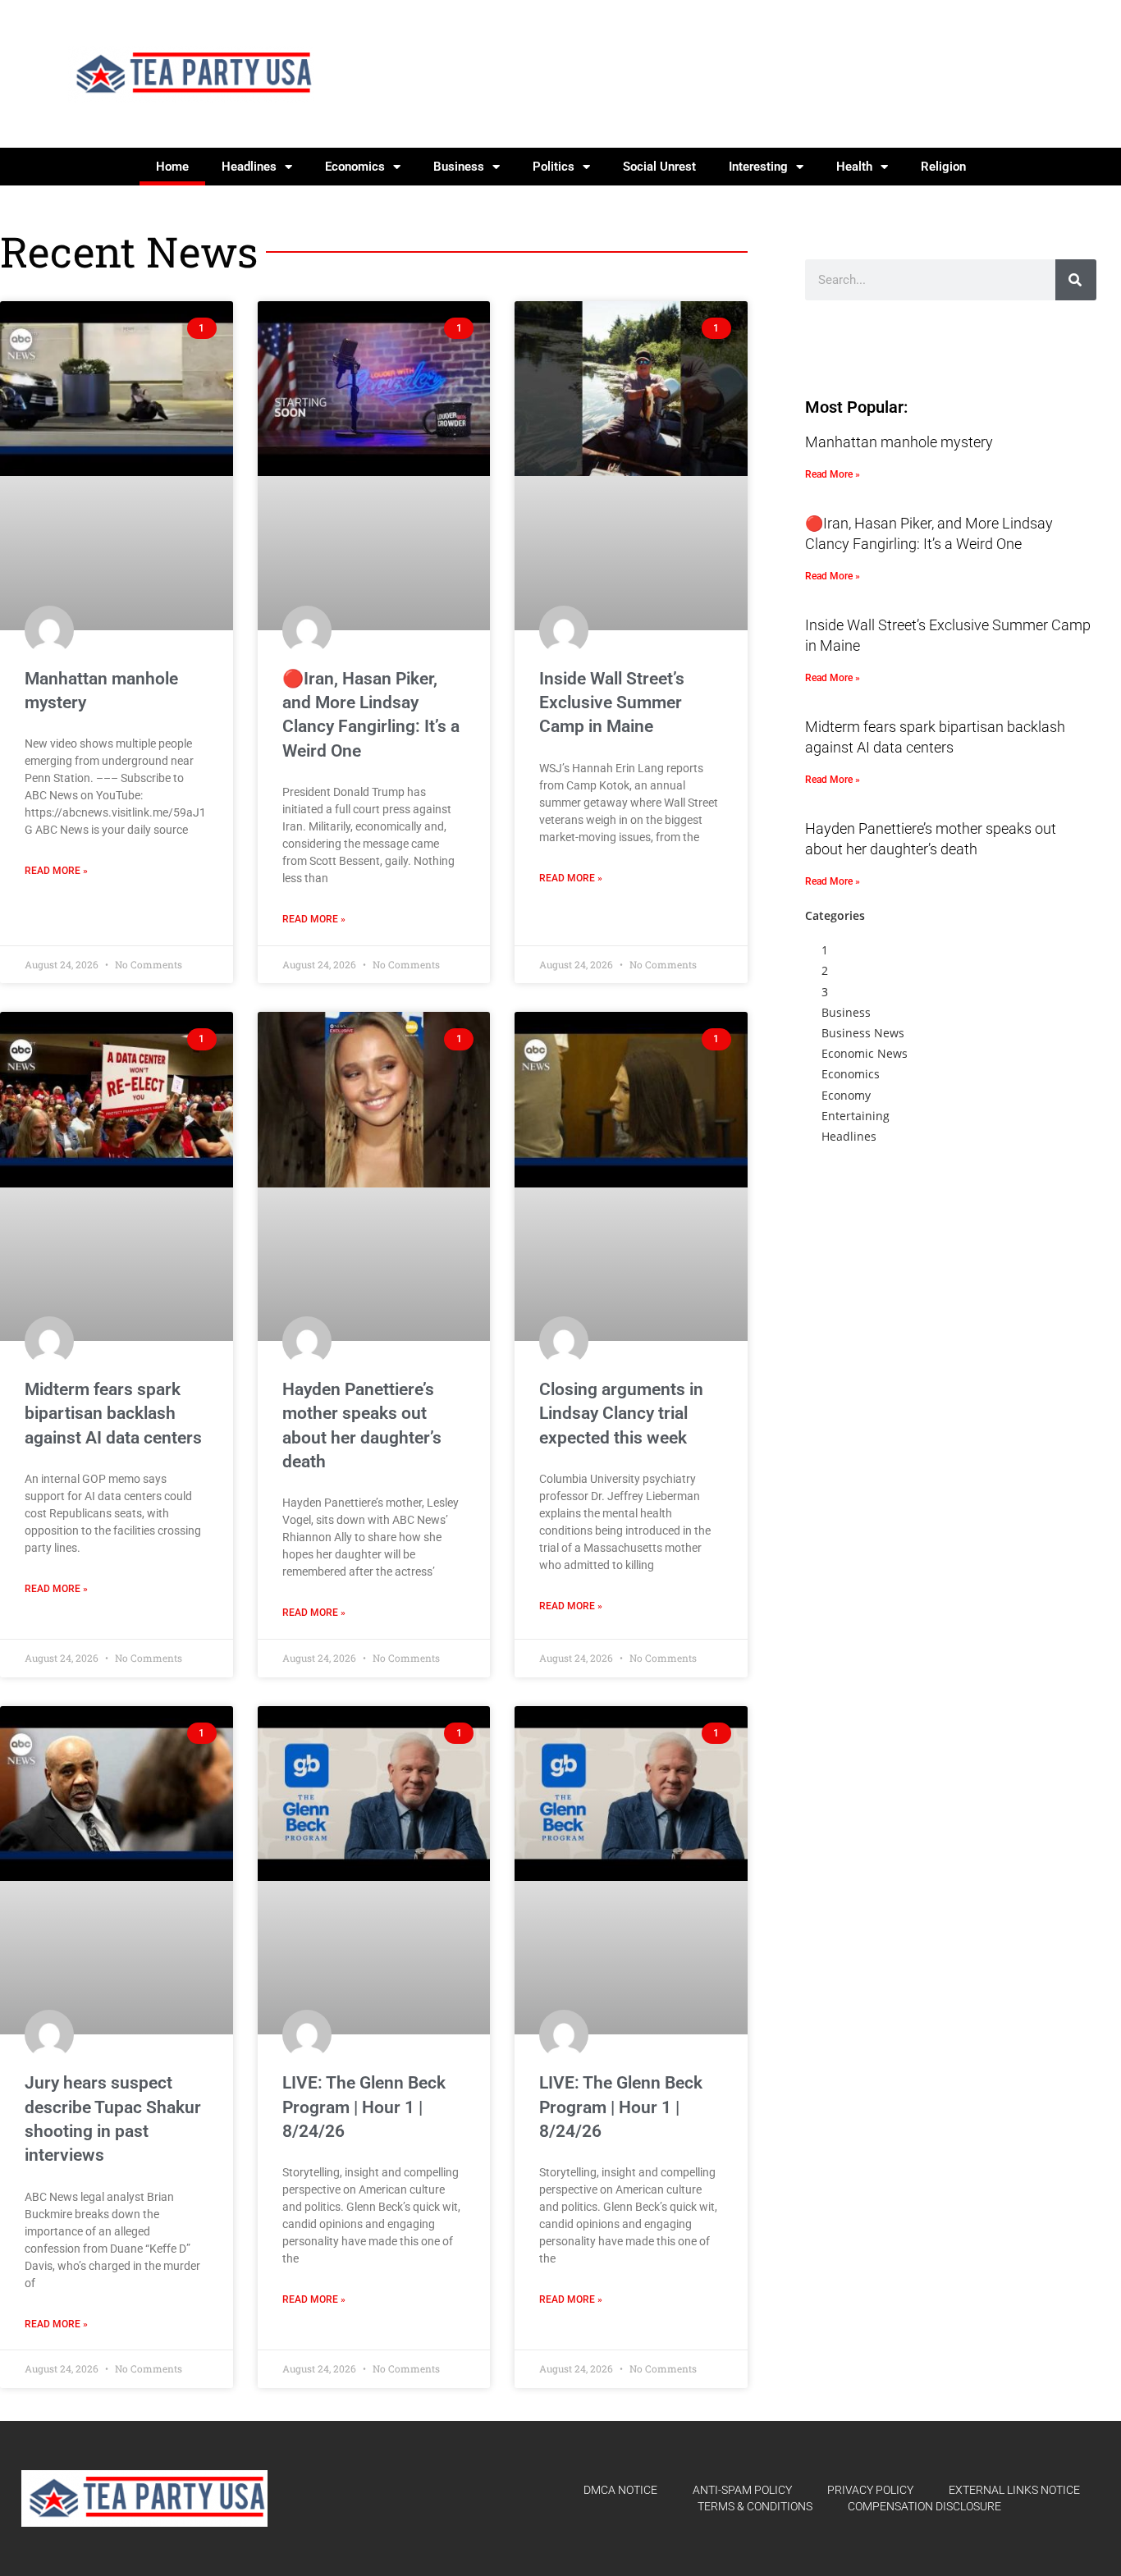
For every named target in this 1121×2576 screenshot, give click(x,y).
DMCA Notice (620, 2490)
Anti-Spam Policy (742, 2490)
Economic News (865, 1053)
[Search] (1076, 280)
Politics (554, 167)
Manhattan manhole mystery (899, 442)
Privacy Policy (870, 2490)
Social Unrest (659, 167)
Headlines (249, 167)
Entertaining (856, 1116)
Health (854, 167)
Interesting (758, 167)
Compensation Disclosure (924, 2506)
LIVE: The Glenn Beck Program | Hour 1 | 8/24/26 (364, 2107)
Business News (863, 1033)
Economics (355, 167)
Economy (846, 1095)
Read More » (56, 871)
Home (172, 167)
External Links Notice (1014, 2490)
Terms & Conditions (755, 2506)
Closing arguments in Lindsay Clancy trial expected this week (621, 1414)
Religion (943, 167)
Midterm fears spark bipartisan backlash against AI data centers (113, 1414)
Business (459, 167)
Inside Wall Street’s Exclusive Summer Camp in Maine (612, 703)
